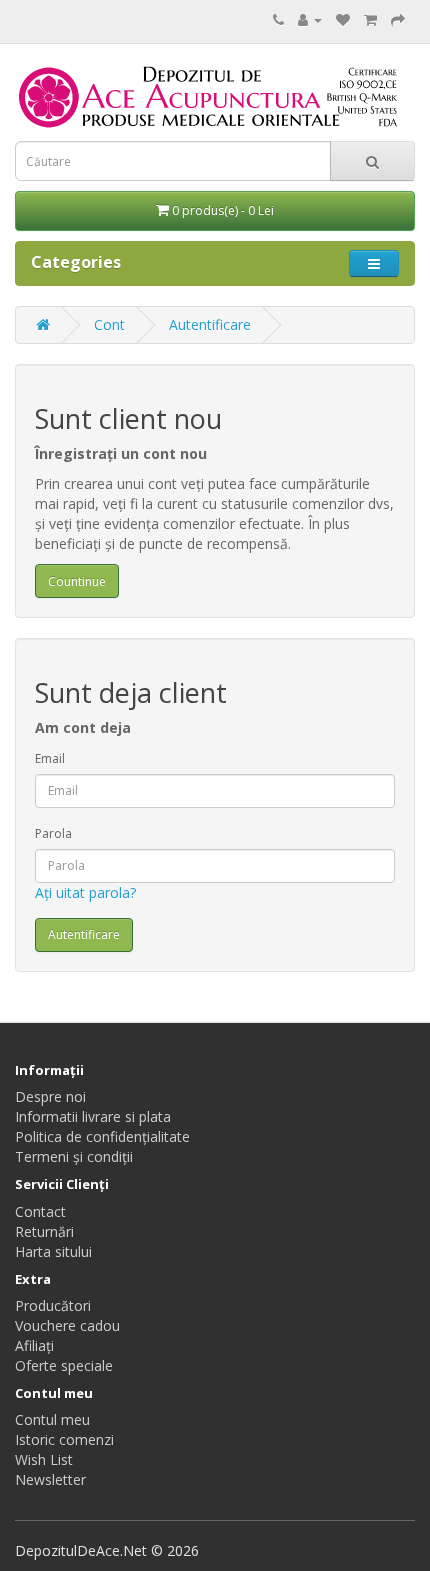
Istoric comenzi (64, 1439)
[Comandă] (398, 19)
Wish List (44, 1459)
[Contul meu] (310, 19)
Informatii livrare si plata (93, 1116)
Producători (53, 1305)
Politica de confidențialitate (102, 1136)
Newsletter (50, 1479)
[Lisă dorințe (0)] (343, 19)
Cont (109, 324)
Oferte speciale (64, 1365)
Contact (40, 1211)
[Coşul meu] (370, 19)
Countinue (77, 581)
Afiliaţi (34, 1345)
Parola (53, 833)
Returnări (44, 1231)
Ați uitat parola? (85, 892)
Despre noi (50, 1096)
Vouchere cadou (67, 1325)
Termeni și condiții (74, 1156)
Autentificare (210, 324)
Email (50, 758)
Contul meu (52, 1419)
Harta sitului (53, 1251)
